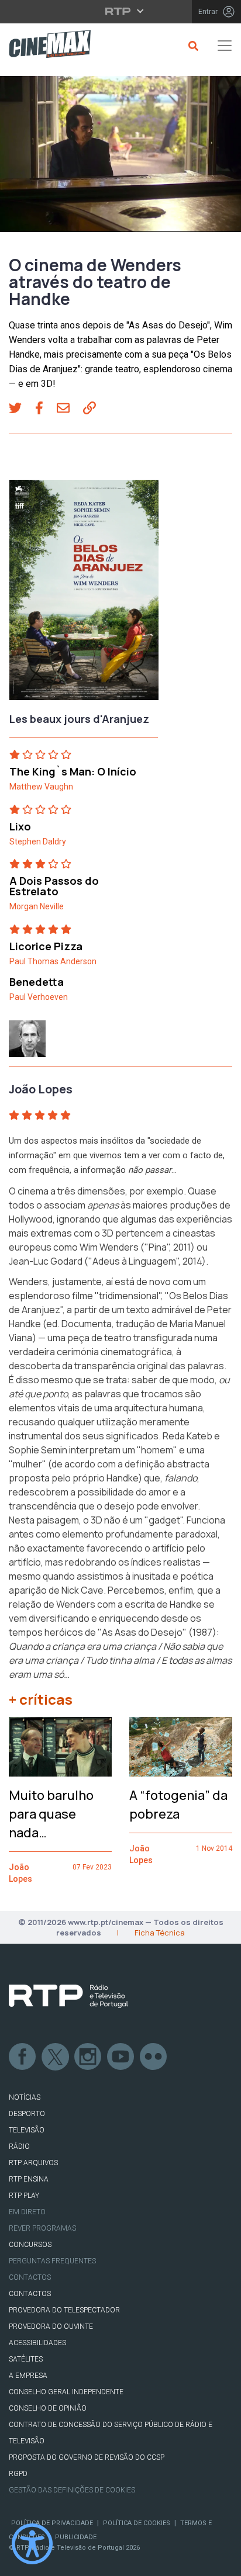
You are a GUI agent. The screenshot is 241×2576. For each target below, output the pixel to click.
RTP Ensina (29, 2179)
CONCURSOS (30, 2245)
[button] (22, 409)
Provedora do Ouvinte (51, 2326)
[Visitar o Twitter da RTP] (56, 2057)
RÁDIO (19, 2146)
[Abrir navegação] (225, 46)
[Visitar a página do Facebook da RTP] (23, 2057)
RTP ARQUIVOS (33, 2163)
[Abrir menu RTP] (121, 11)
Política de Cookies (137, 2523)
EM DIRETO (27, 2212)
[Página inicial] (45, 46)
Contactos (30, 2277)
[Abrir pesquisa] (192, 46)
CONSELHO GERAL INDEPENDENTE (66, 2392)
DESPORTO (27, 2114)
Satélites (26, 2359)
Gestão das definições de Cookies (72, 2490)
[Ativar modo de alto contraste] (32, 2544)
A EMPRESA (28, 2376)
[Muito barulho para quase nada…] (60, 1747)
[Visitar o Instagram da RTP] (88, 2057)
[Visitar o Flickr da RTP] (154, 2057)
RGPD (18, 2474)
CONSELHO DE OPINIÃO (48, 2408)
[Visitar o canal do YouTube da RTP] (121, 2057)
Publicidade (76, 2537)
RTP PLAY (24, 2196)
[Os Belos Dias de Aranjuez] (84, 594)
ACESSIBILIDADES (37, 2343)
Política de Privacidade (52, 2523)
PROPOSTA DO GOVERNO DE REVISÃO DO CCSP (87, 2457)
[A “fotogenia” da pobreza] (181, 1747)
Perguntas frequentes (52, 2261)
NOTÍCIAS (25, 2097)
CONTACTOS (30, 2294)
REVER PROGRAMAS (42, 2228)
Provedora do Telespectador (64, 2310)
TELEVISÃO (27, 2130)
